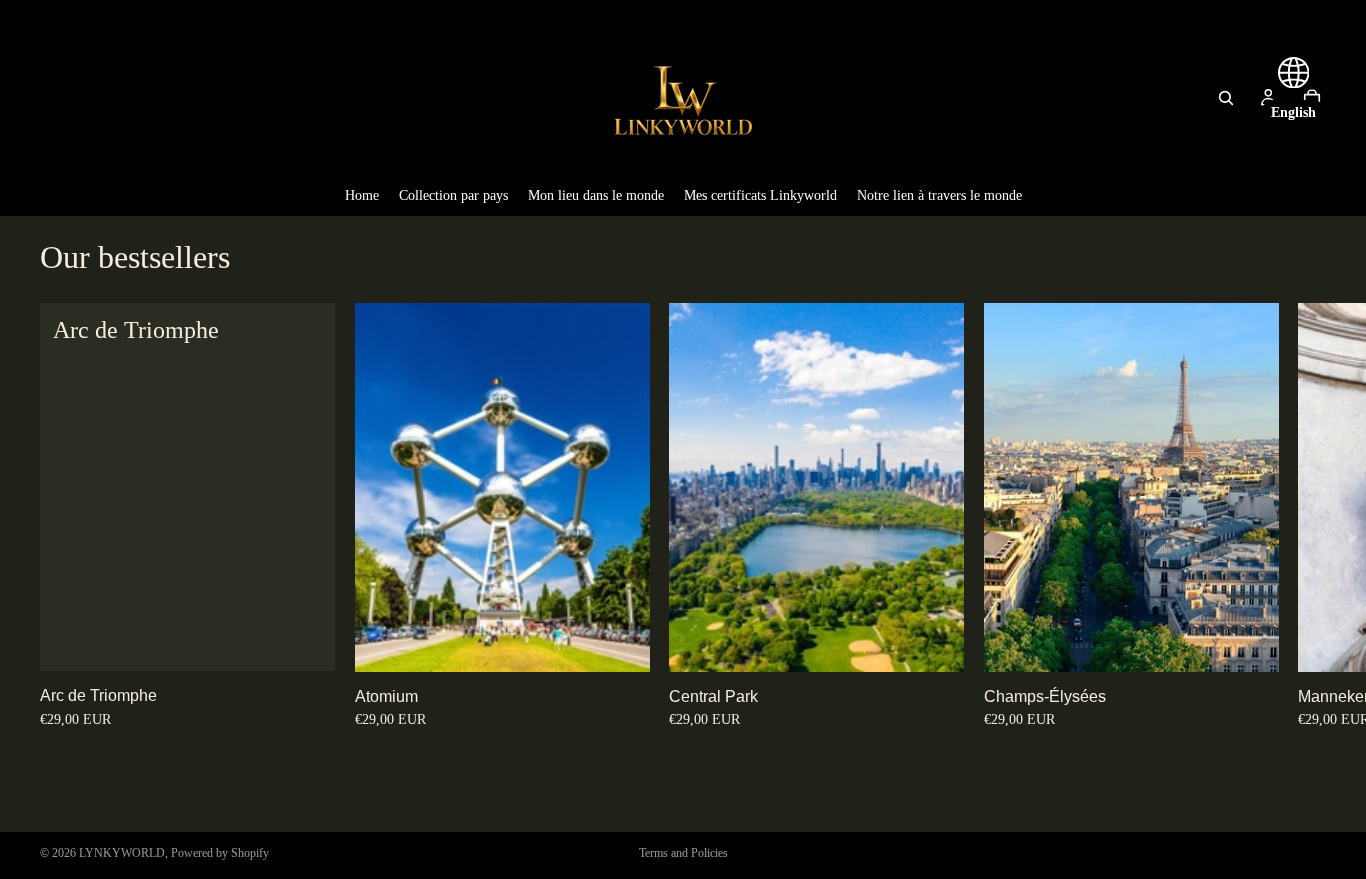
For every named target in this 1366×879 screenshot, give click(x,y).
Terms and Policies (683, 853)
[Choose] (304, 640)
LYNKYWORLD (122, 853)
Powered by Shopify (220, 853)
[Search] (1226, 98)
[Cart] (1312, 98)
